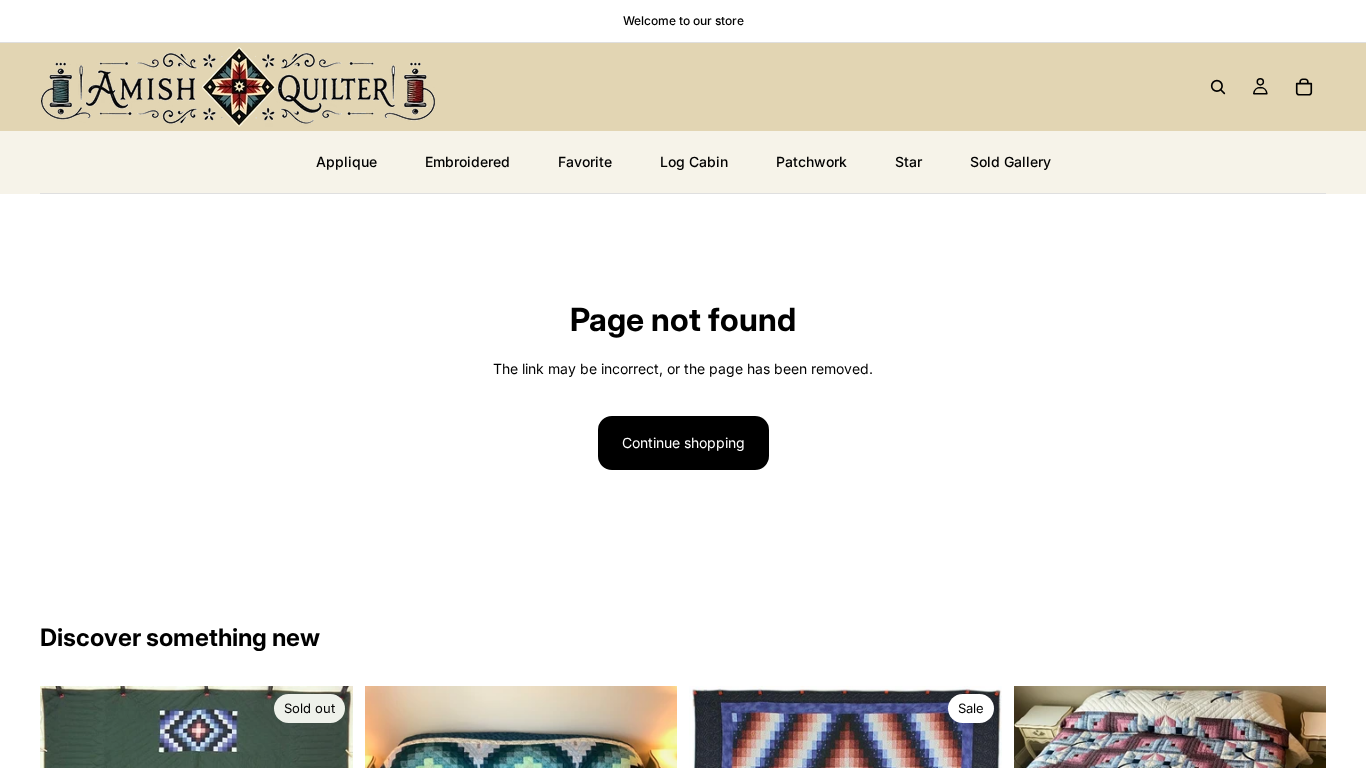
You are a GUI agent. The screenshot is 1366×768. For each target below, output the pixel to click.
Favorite (585, 161)
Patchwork (811, 161)
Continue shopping (683, 442)
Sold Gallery (1010, 161)
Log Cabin (694, 161)
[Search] (1218, 87)
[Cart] (1304, 87)
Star (908, 161)
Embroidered (467, 161)
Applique (346, 161)
